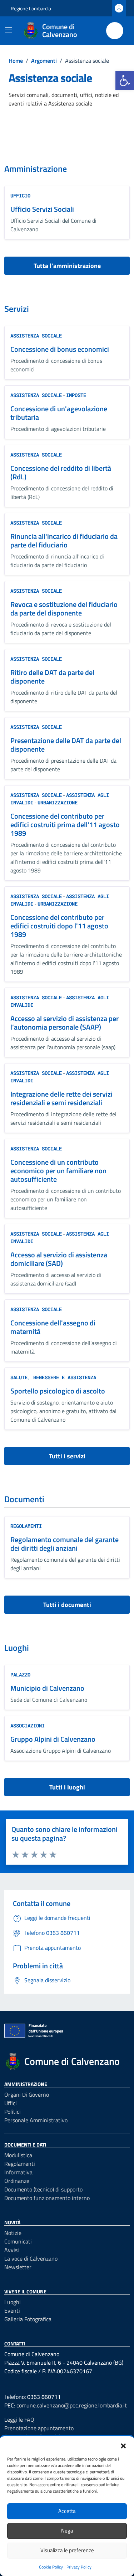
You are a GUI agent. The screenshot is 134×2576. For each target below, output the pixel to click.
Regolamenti (26, 1526)
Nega (67, 2531)
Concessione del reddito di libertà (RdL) (61, 472)
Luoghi (13, 2302)
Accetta (67, 2511)
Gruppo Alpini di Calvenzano (53, 1739)
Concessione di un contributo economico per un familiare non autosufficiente (58, 1171)
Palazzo (20, 1675)
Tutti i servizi (67, 1456)
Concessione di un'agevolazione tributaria (59, 413)
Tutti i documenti (67, 1605)
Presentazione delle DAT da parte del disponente (66, 745)
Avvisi (12, 2250)
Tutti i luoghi (67, 1787)
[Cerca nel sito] (115, 31)
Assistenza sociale (36, 336)
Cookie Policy (51, 2567)
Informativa (18, 2172)
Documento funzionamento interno (47, 2198)
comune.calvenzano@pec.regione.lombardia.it (72, 2405)
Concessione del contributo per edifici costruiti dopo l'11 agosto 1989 (59, 926)
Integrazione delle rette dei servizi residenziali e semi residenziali (61, 1098)
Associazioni (28, 1725)
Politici (13, 2112)
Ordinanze (17, 2181)
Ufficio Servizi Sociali (42, 209)
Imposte (76, 395)
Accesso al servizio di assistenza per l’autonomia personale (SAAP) (64, 1023)
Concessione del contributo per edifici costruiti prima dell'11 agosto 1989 (65, 825)
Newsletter (18, 2267)
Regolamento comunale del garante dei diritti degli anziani (64, 1544)
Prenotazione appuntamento (39, 2428)
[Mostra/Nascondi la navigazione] (9, 30)
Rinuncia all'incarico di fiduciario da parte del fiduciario (64, 540)
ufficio (20, 195)
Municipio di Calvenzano (47, 1688)
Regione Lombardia (31, 8)
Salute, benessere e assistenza (53, 1377)
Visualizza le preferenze (67, 2550)
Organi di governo (27, 2095)
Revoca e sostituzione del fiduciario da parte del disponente (64, 609)
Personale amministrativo (36, 2120)
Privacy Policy (79, 2567)
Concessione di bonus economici (60, 349)
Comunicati (18, 2241)
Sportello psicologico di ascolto (58, 1391)
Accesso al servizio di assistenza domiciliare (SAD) (59, 1259)
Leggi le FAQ (19, 2420)
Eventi (12, 2310)
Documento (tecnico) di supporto (43, 2189)
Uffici (11, 2103)
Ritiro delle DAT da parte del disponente (52, 677)
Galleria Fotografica (28, 2319)
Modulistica (18, 2155)
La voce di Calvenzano (31, 2258)
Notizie (13, 2233)
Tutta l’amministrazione (67, 266)
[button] (125, 81)
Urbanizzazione (58, 802)
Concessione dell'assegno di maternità (53, 1327)
